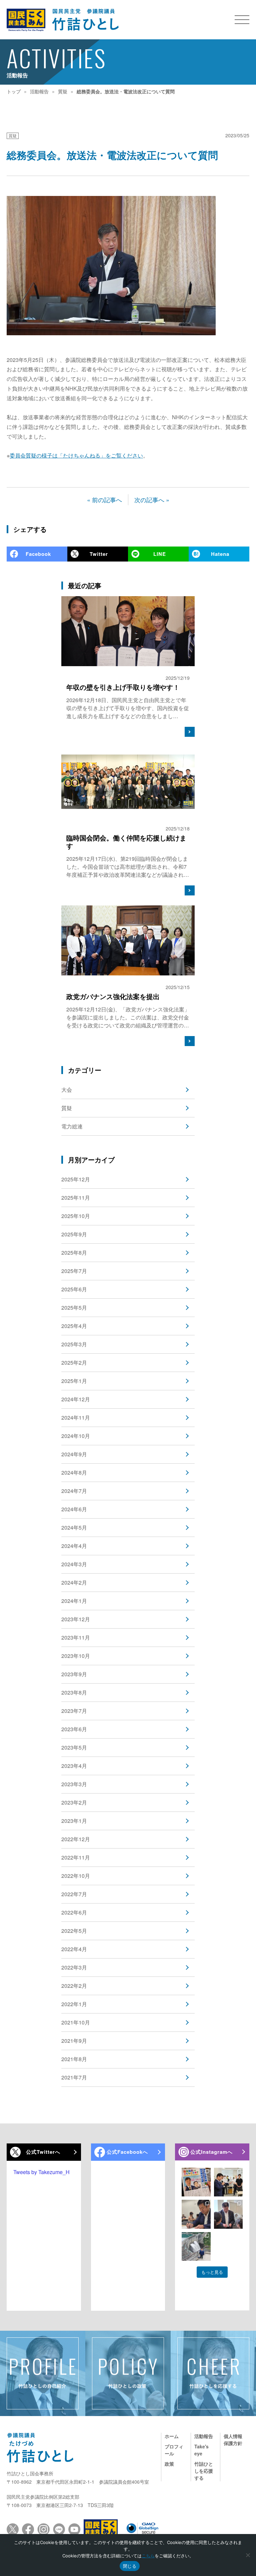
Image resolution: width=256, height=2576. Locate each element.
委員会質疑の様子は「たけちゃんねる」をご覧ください (76, 455)
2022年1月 (74, 2004)
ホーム (172, 2436)
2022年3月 (74, 1967)
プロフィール (174, 2450)
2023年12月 (76, 1619)
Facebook (38, 554)
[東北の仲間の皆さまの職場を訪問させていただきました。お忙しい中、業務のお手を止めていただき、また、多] (228, 2182)
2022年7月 (74, 1894)
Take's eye (201, 2450)
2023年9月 (74, 1674)
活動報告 (204, 2436)
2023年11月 (76, 1637)
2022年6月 (74, 1912)
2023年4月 (74, 1766)
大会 (67, 1090)
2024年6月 (74, 1509)
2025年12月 (76, 1179)
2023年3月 (74, 1784)
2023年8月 (74, 1692)
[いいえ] (248, 2555)
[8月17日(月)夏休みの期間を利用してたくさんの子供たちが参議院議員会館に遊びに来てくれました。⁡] (228, 2214)
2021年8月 (74, 2059)
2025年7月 (74, 1271)
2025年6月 (74, 1289)
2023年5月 (74, 1747)
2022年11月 (76, 1857)
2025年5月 (74, 1307)
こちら (148, 2556)
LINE (160, 554)
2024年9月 (74, 1454)
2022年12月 (76, 1839)
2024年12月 (76, 1399)
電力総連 (72, 1126)
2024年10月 (76, 1436)
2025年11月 (76, 1198)
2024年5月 (74, 1527)
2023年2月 (74, 1802)
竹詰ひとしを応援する (204, 2471)
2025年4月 (74, 1326)
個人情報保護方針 (233, 2440)
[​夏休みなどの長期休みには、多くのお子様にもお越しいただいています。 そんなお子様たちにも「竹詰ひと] (196, 2182)
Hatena (220, 554)
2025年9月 (74, 1234)
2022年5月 (74, 1931)
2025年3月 (74, 1344)
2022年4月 (74, 1949)
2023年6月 (74, 1729)
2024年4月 (74, 1546)
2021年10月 (76, 2022)
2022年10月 (76, 1876)
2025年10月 (76, 1216)
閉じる (130, 2566)
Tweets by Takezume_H (41, 2172)
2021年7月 (74, 2077)
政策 (169, 2464)
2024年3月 (74, 1564)
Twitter (99, 554)
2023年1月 (74, 1821)
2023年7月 (74, 1711)
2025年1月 (74, 1381)
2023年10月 (76, 1656)
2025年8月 (74, 1253)
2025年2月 (74, 1362)
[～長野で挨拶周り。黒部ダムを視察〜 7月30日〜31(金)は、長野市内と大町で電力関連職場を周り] (196, 2246)
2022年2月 (74, 1986)
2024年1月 (74, 1601)
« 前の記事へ (104, 500)
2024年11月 (76, 1417)
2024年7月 (74, 1491)
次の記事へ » (152, 500)
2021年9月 (74, 2041)
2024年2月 (74, 1582)
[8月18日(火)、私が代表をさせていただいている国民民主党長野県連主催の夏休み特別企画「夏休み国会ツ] (196, 2214)
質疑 (13, 135)
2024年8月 (74, 1472)
